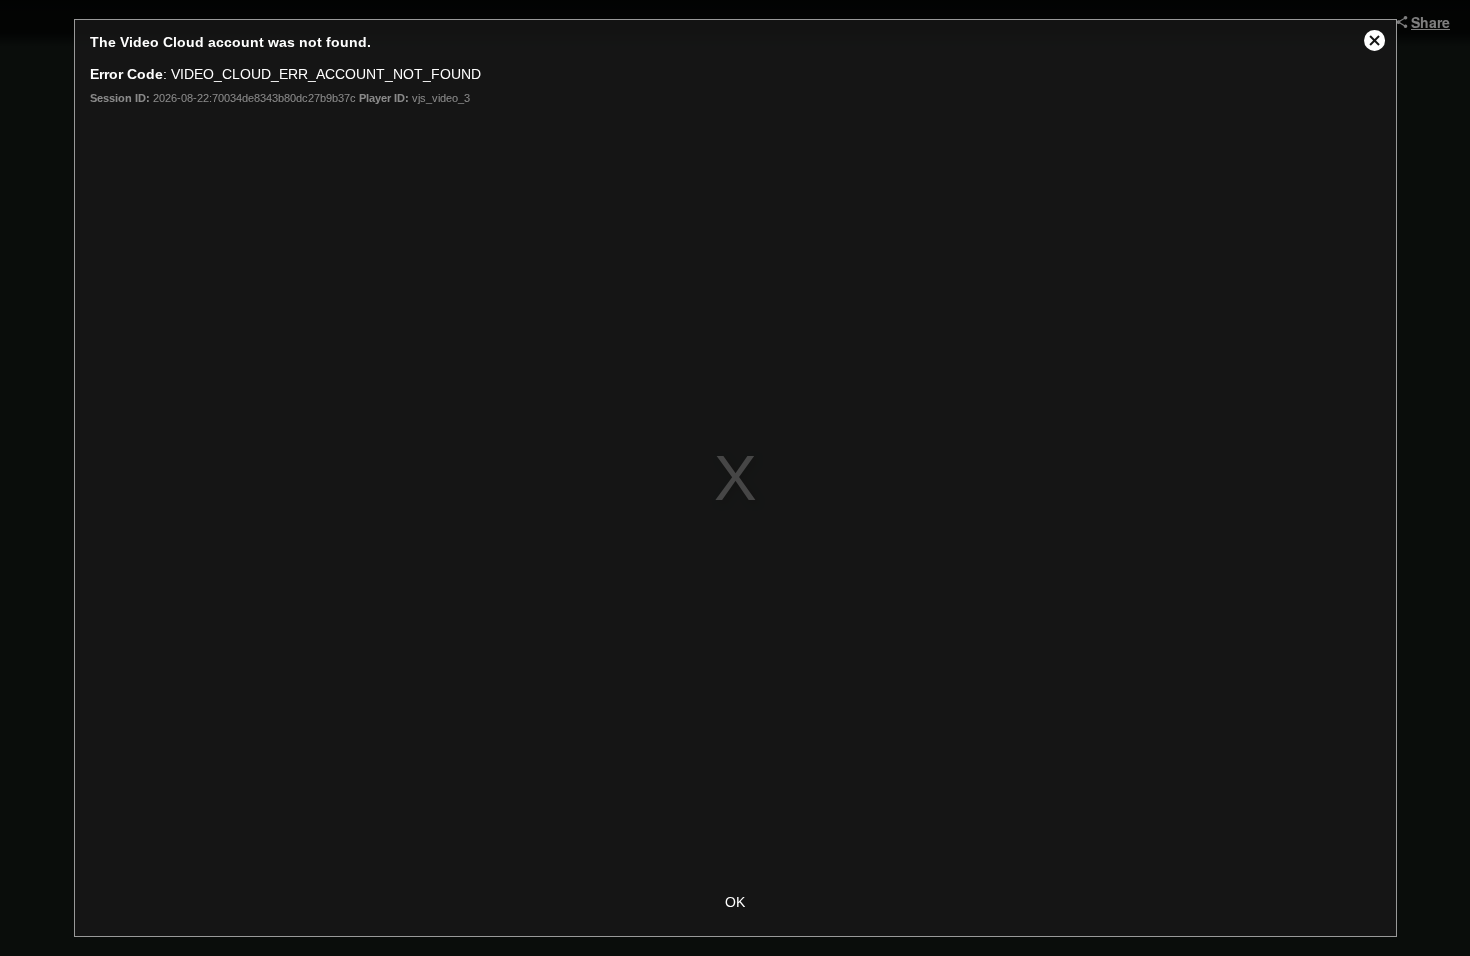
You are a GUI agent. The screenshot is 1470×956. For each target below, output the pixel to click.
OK (735, 902)
